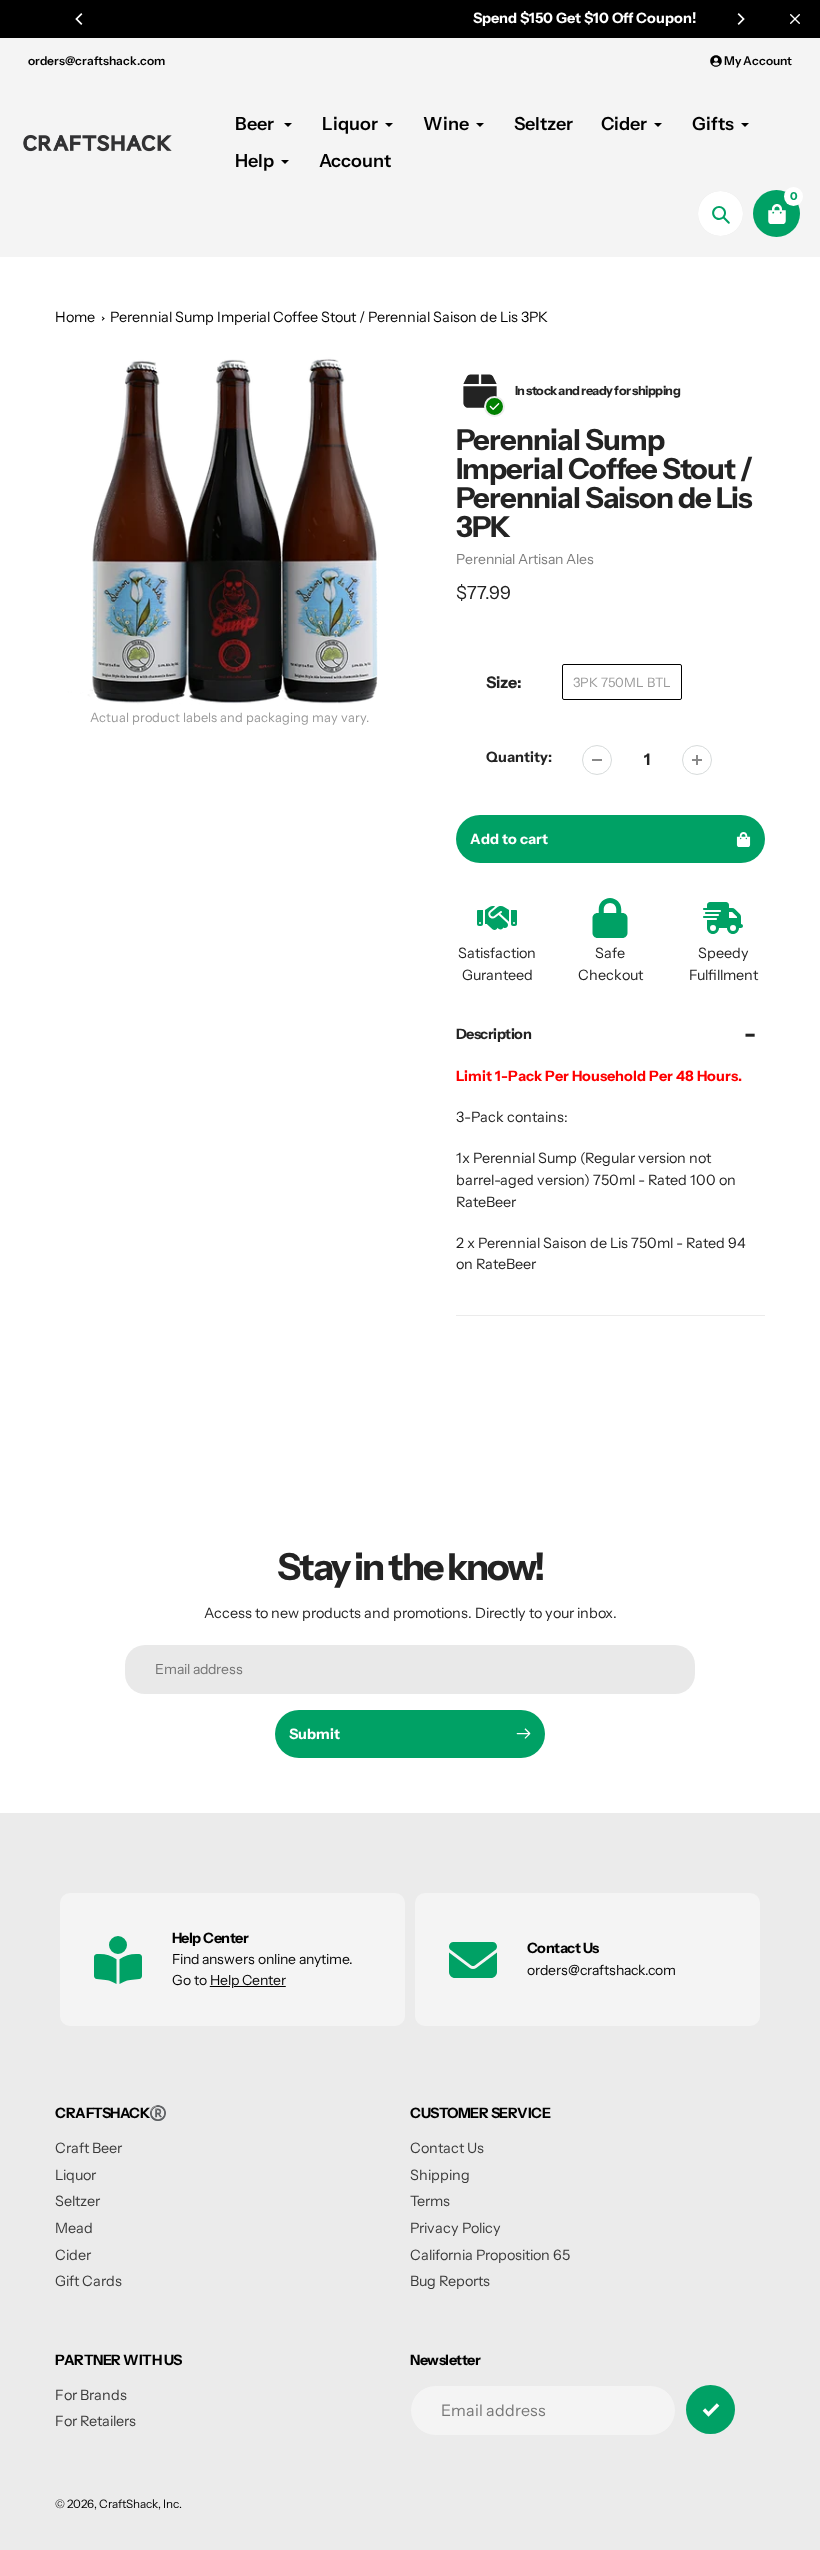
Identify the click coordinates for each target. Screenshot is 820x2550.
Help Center (248, 1980)
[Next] (740, 19)
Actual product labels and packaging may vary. (229, 717)
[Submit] (710, 2409)
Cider (73, 2255)
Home (75, 317)
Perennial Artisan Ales (525, 559)
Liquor (75, 2175)
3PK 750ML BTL (622, 682)
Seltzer (77, 2201)
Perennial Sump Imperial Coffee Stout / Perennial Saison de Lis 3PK (329, 317)
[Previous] (80, 19)
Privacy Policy (455, 2228)
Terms (430, 2201)
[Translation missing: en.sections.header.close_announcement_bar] (795, 19)
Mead (74, 2228)
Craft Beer (88, 2148)
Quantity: (519, 757)
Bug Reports (450, 2281)
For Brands (91, 2395)
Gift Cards (88, 2281)
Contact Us (447, 2148)
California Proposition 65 (490, 2255)
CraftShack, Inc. (140, 2504)
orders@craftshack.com (96, 60)
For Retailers (95, 2421)
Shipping (440, 2175)
